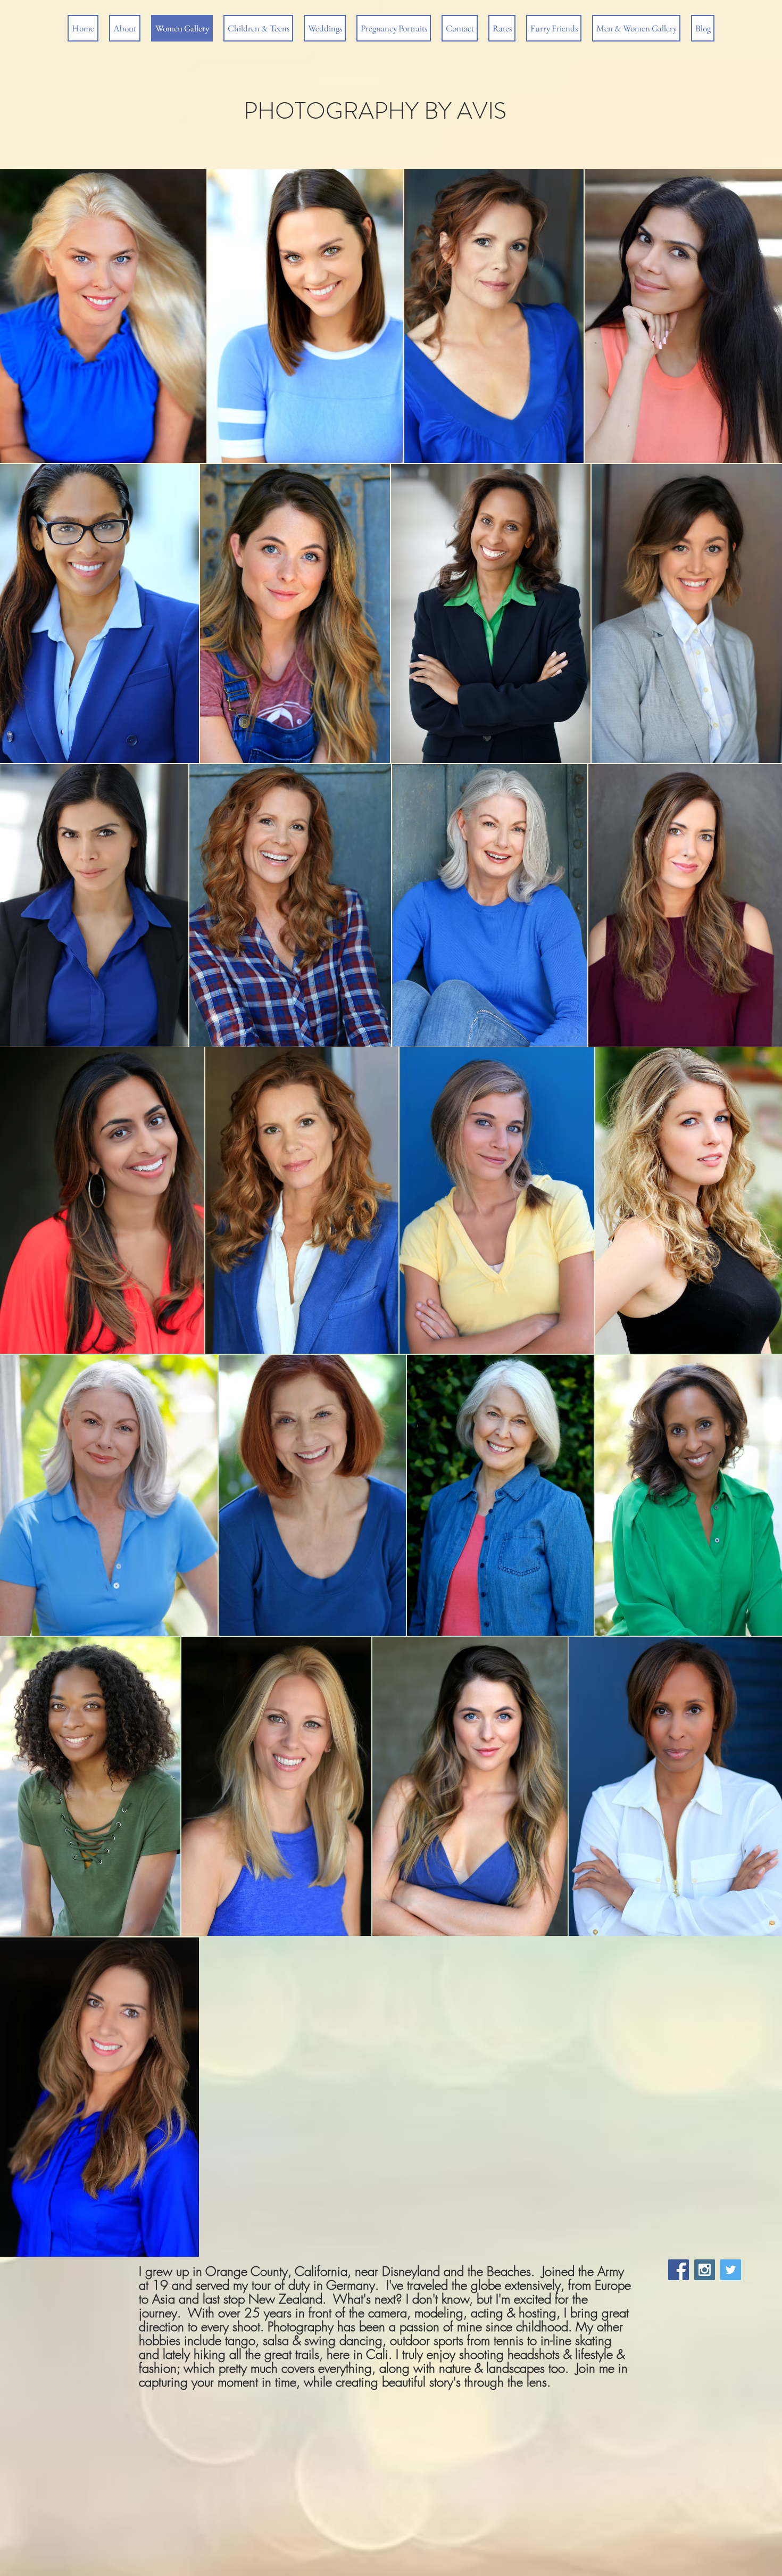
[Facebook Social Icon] (679, 2270)
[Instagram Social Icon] (705, 2270)
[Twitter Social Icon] (731, 2270)
